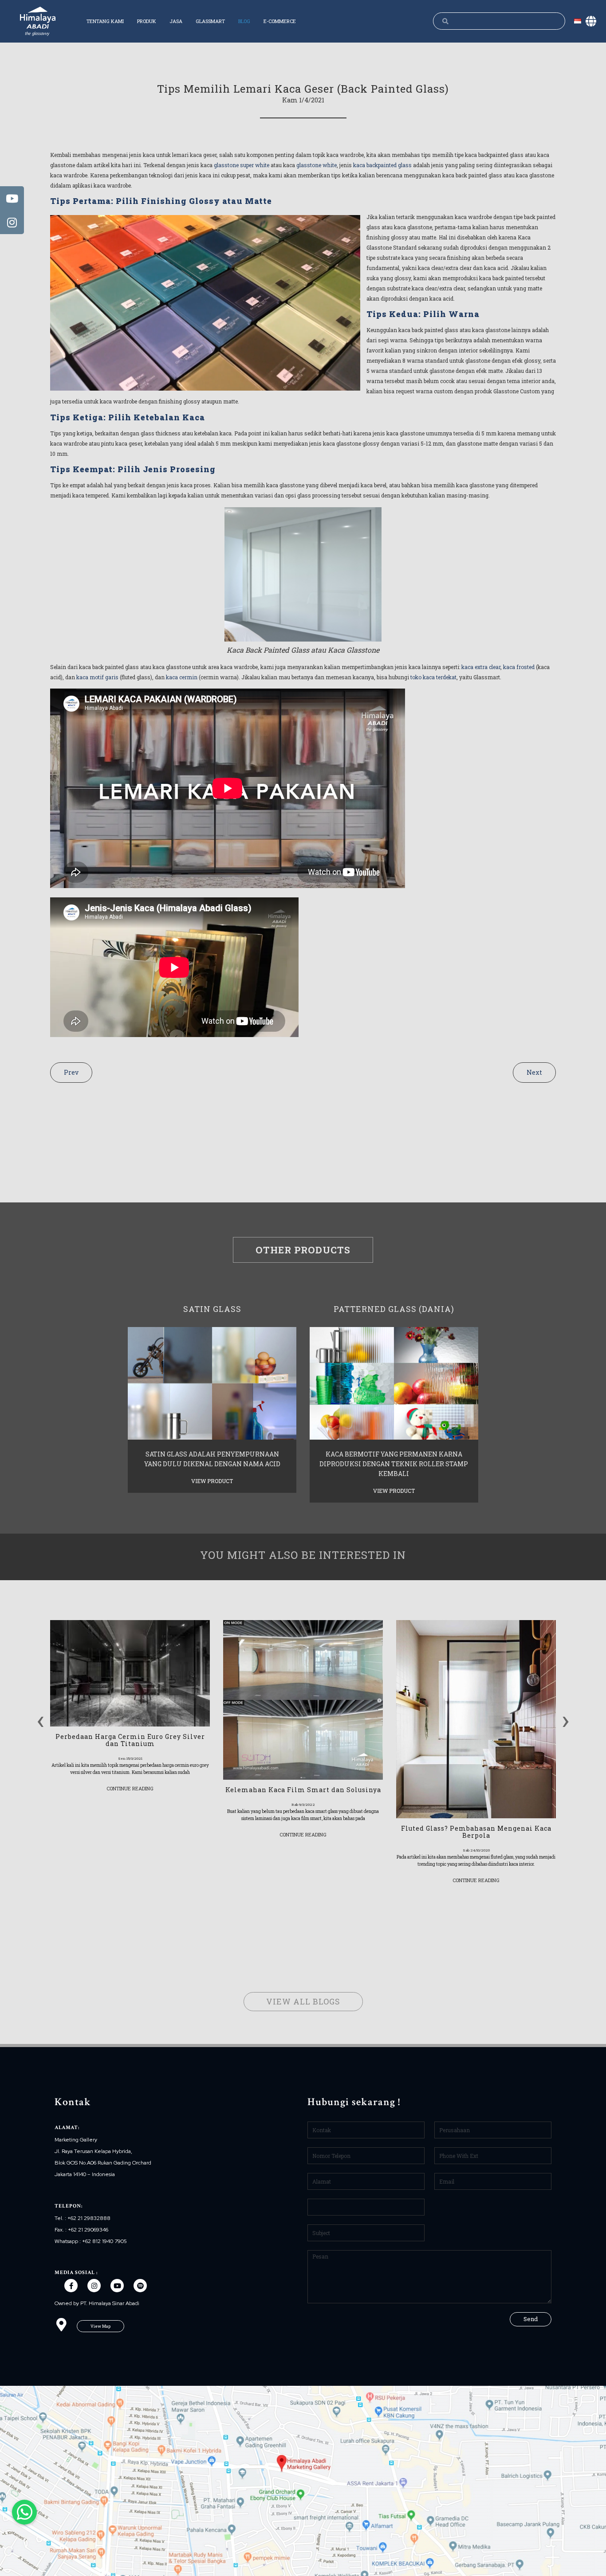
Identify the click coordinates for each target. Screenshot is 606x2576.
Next (534, 1072)
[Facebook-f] (71, 2286)
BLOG (244, 21)
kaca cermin (182, 677)
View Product (212, 1481)
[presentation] (41, 1719)
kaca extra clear (481, 667)
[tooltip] (12, 198)
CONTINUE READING (130, 1788)
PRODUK (147, 21)
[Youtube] (117, 2286)
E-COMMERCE (280, 21)
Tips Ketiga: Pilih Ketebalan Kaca (128, 417)
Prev (71, 1072)
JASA (176, 21)
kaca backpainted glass (382, 165)
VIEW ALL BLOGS (303, 2001)
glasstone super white (241, 165)
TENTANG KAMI (105, 21)
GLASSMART (210, 21)
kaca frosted (519, 667)
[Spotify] (140, 2286)
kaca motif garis (97, 677)
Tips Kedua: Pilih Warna (423, 314)
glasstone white (317, 165)
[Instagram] (94, 2286)
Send (531, 2319)
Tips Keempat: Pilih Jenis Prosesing (133, 469)
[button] (100, 2326)
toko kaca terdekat (433, 677)
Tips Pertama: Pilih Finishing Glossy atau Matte (161, 201)
